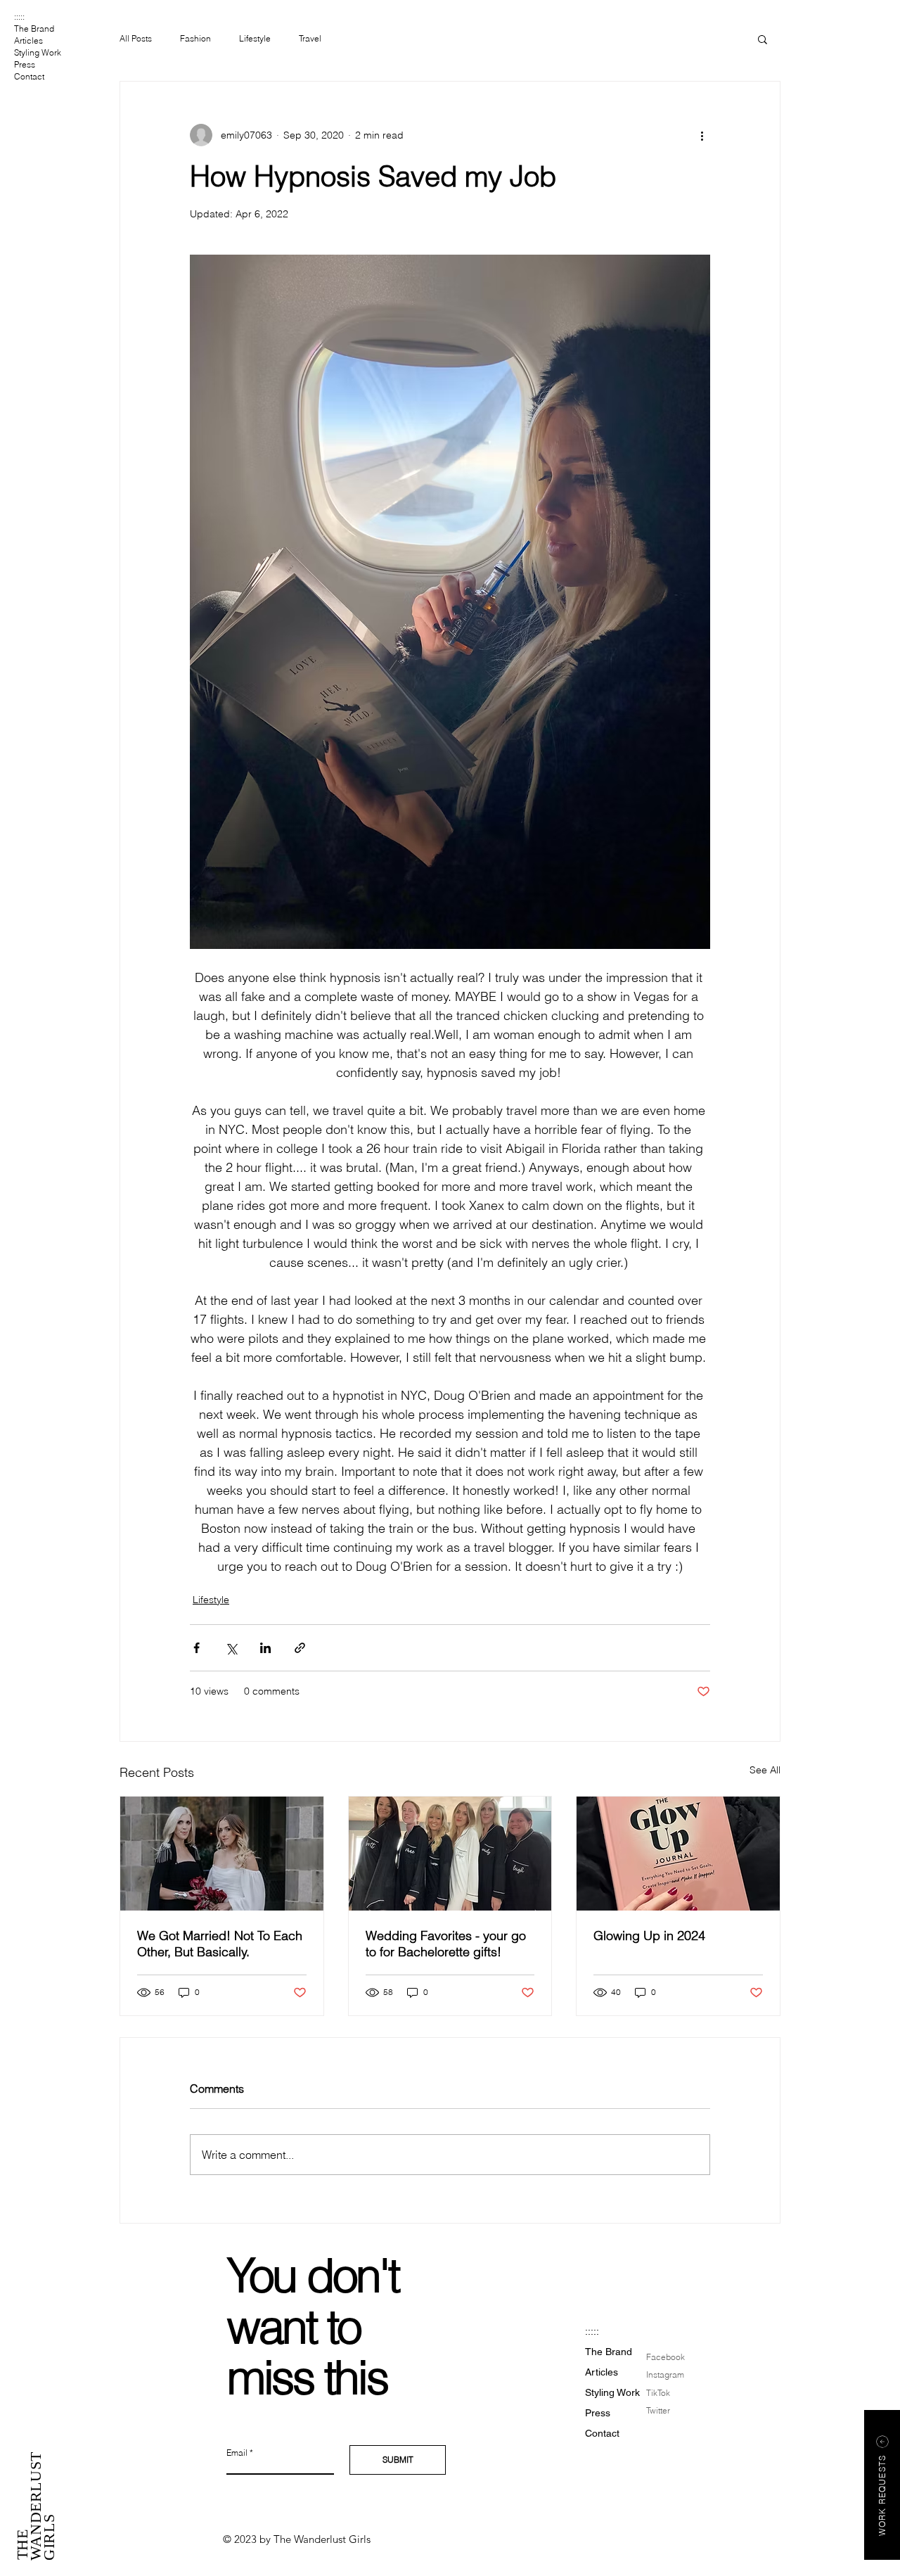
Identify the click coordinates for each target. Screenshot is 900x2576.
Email (237, 2453)
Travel (310, 38)
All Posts (136, 38)
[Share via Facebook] (197, 1648)
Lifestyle (255, 38)
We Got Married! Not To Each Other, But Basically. (220, 1944)
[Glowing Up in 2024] (678, 1854)
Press (25, 64)
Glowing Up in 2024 (649, 1936)
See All (765, 1770)
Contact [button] (29, 76)
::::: (19, 17)
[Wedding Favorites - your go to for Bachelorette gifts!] (450, 1854)
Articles (28, 40)
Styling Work (38, 52)
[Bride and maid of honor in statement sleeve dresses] (222, 1854)
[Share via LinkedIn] (265, 1648)
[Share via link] (300, 1648)
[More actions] (702, 135)
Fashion (195, 38)
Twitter (658, 2410)
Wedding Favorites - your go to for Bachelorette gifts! (446, 1944)
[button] (763, 39)
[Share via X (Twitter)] (231, 1648)
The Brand (34, 28)
